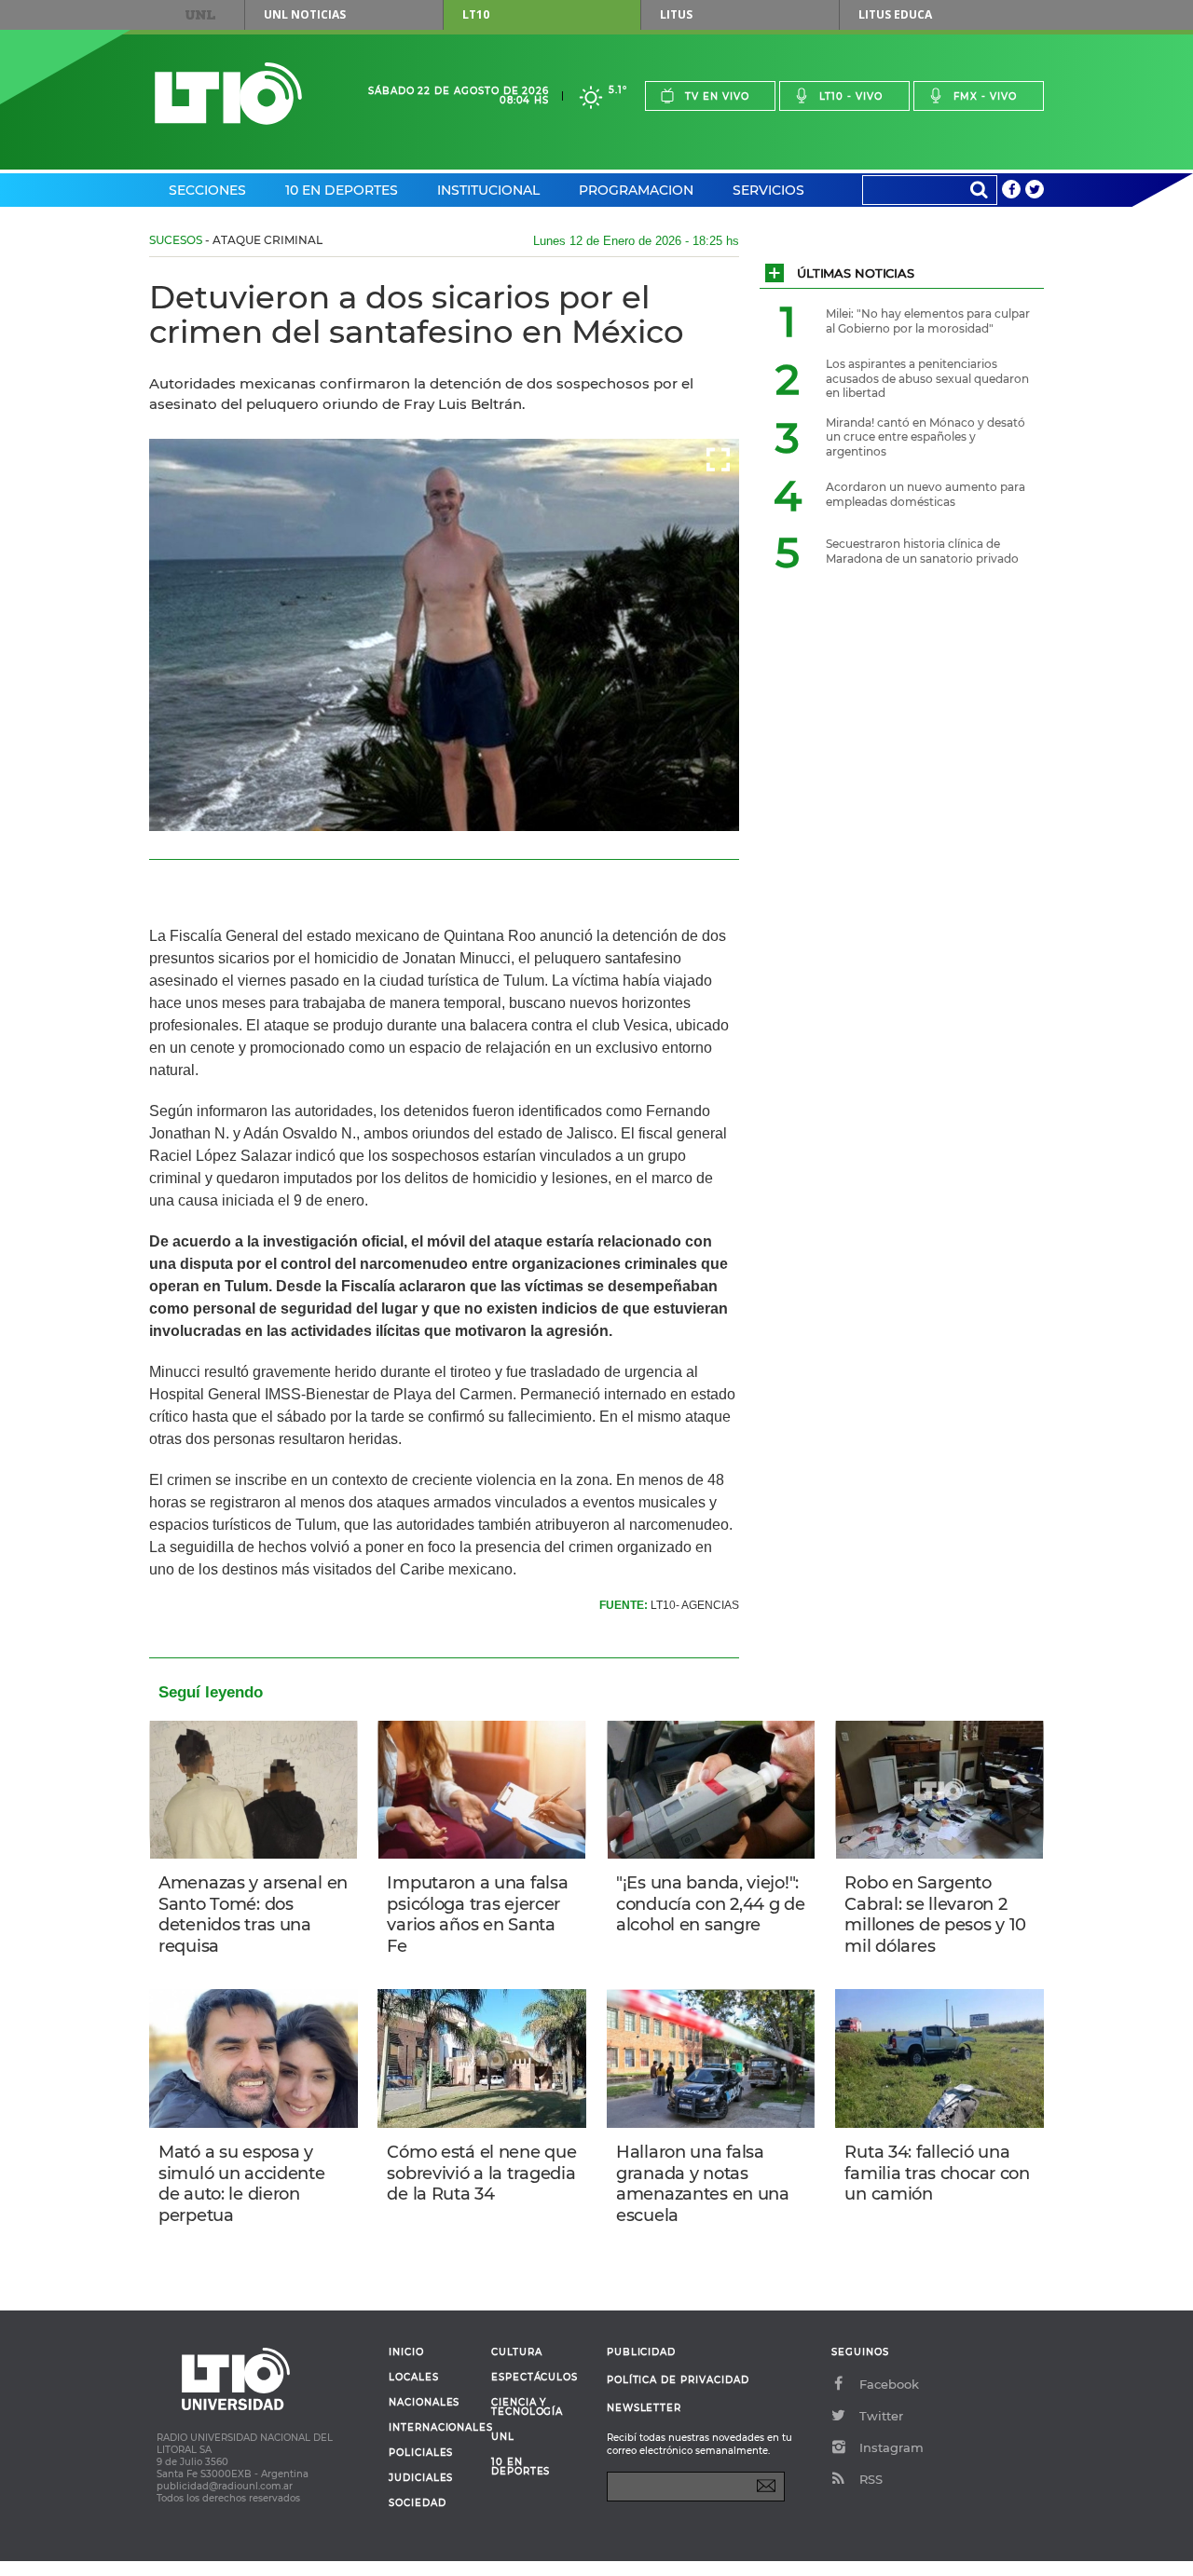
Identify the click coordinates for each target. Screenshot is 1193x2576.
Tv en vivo (717, 96)
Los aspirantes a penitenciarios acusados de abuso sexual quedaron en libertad (927, 378)
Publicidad (641, 2352)
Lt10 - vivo (851, 96)
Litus (676, 14)
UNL (200, 15)
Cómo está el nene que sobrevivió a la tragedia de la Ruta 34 (481, 2173)
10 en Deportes (342, 190)
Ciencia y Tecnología (527, 2407)
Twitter (881, 2416)
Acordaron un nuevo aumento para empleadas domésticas (926, 494)
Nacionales (424, 2403)
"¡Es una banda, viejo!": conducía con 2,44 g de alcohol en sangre (711, 1904)
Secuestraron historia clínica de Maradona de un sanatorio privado (922, 551)
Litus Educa (895, 14)
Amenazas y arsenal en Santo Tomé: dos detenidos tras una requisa (253, 1915)
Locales (414, 2378)
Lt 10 (228, 94)
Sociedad (418, 2503)
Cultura (517, 2352)
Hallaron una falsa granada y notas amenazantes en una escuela (703, 2184)
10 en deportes (521, 2467)
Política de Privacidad (678, 2380)
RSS (871, 2479)
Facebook (889, 2384)
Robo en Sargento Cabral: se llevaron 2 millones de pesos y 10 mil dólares (935, 1915)
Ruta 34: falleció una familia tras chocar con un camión (937, 2173)
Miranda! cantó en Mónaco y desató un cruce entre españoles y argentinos (926, 437)
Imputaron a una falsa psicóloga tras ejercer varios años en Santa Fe (477, 1915)
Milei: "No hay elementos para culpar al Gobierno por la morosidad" (928, 321)
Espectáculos (535, 2378)
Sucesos (176, 240)
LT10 (476, 14)
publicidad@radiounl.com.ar (225, 2486)
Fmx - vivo (985, 96)
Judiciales (421, 2478)
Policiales (421, 2453)
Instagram (891, 2447)
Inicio (406, 2352)
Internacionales (433, 2428)
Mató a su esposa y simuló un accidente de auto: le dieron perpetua (242, 2184)
